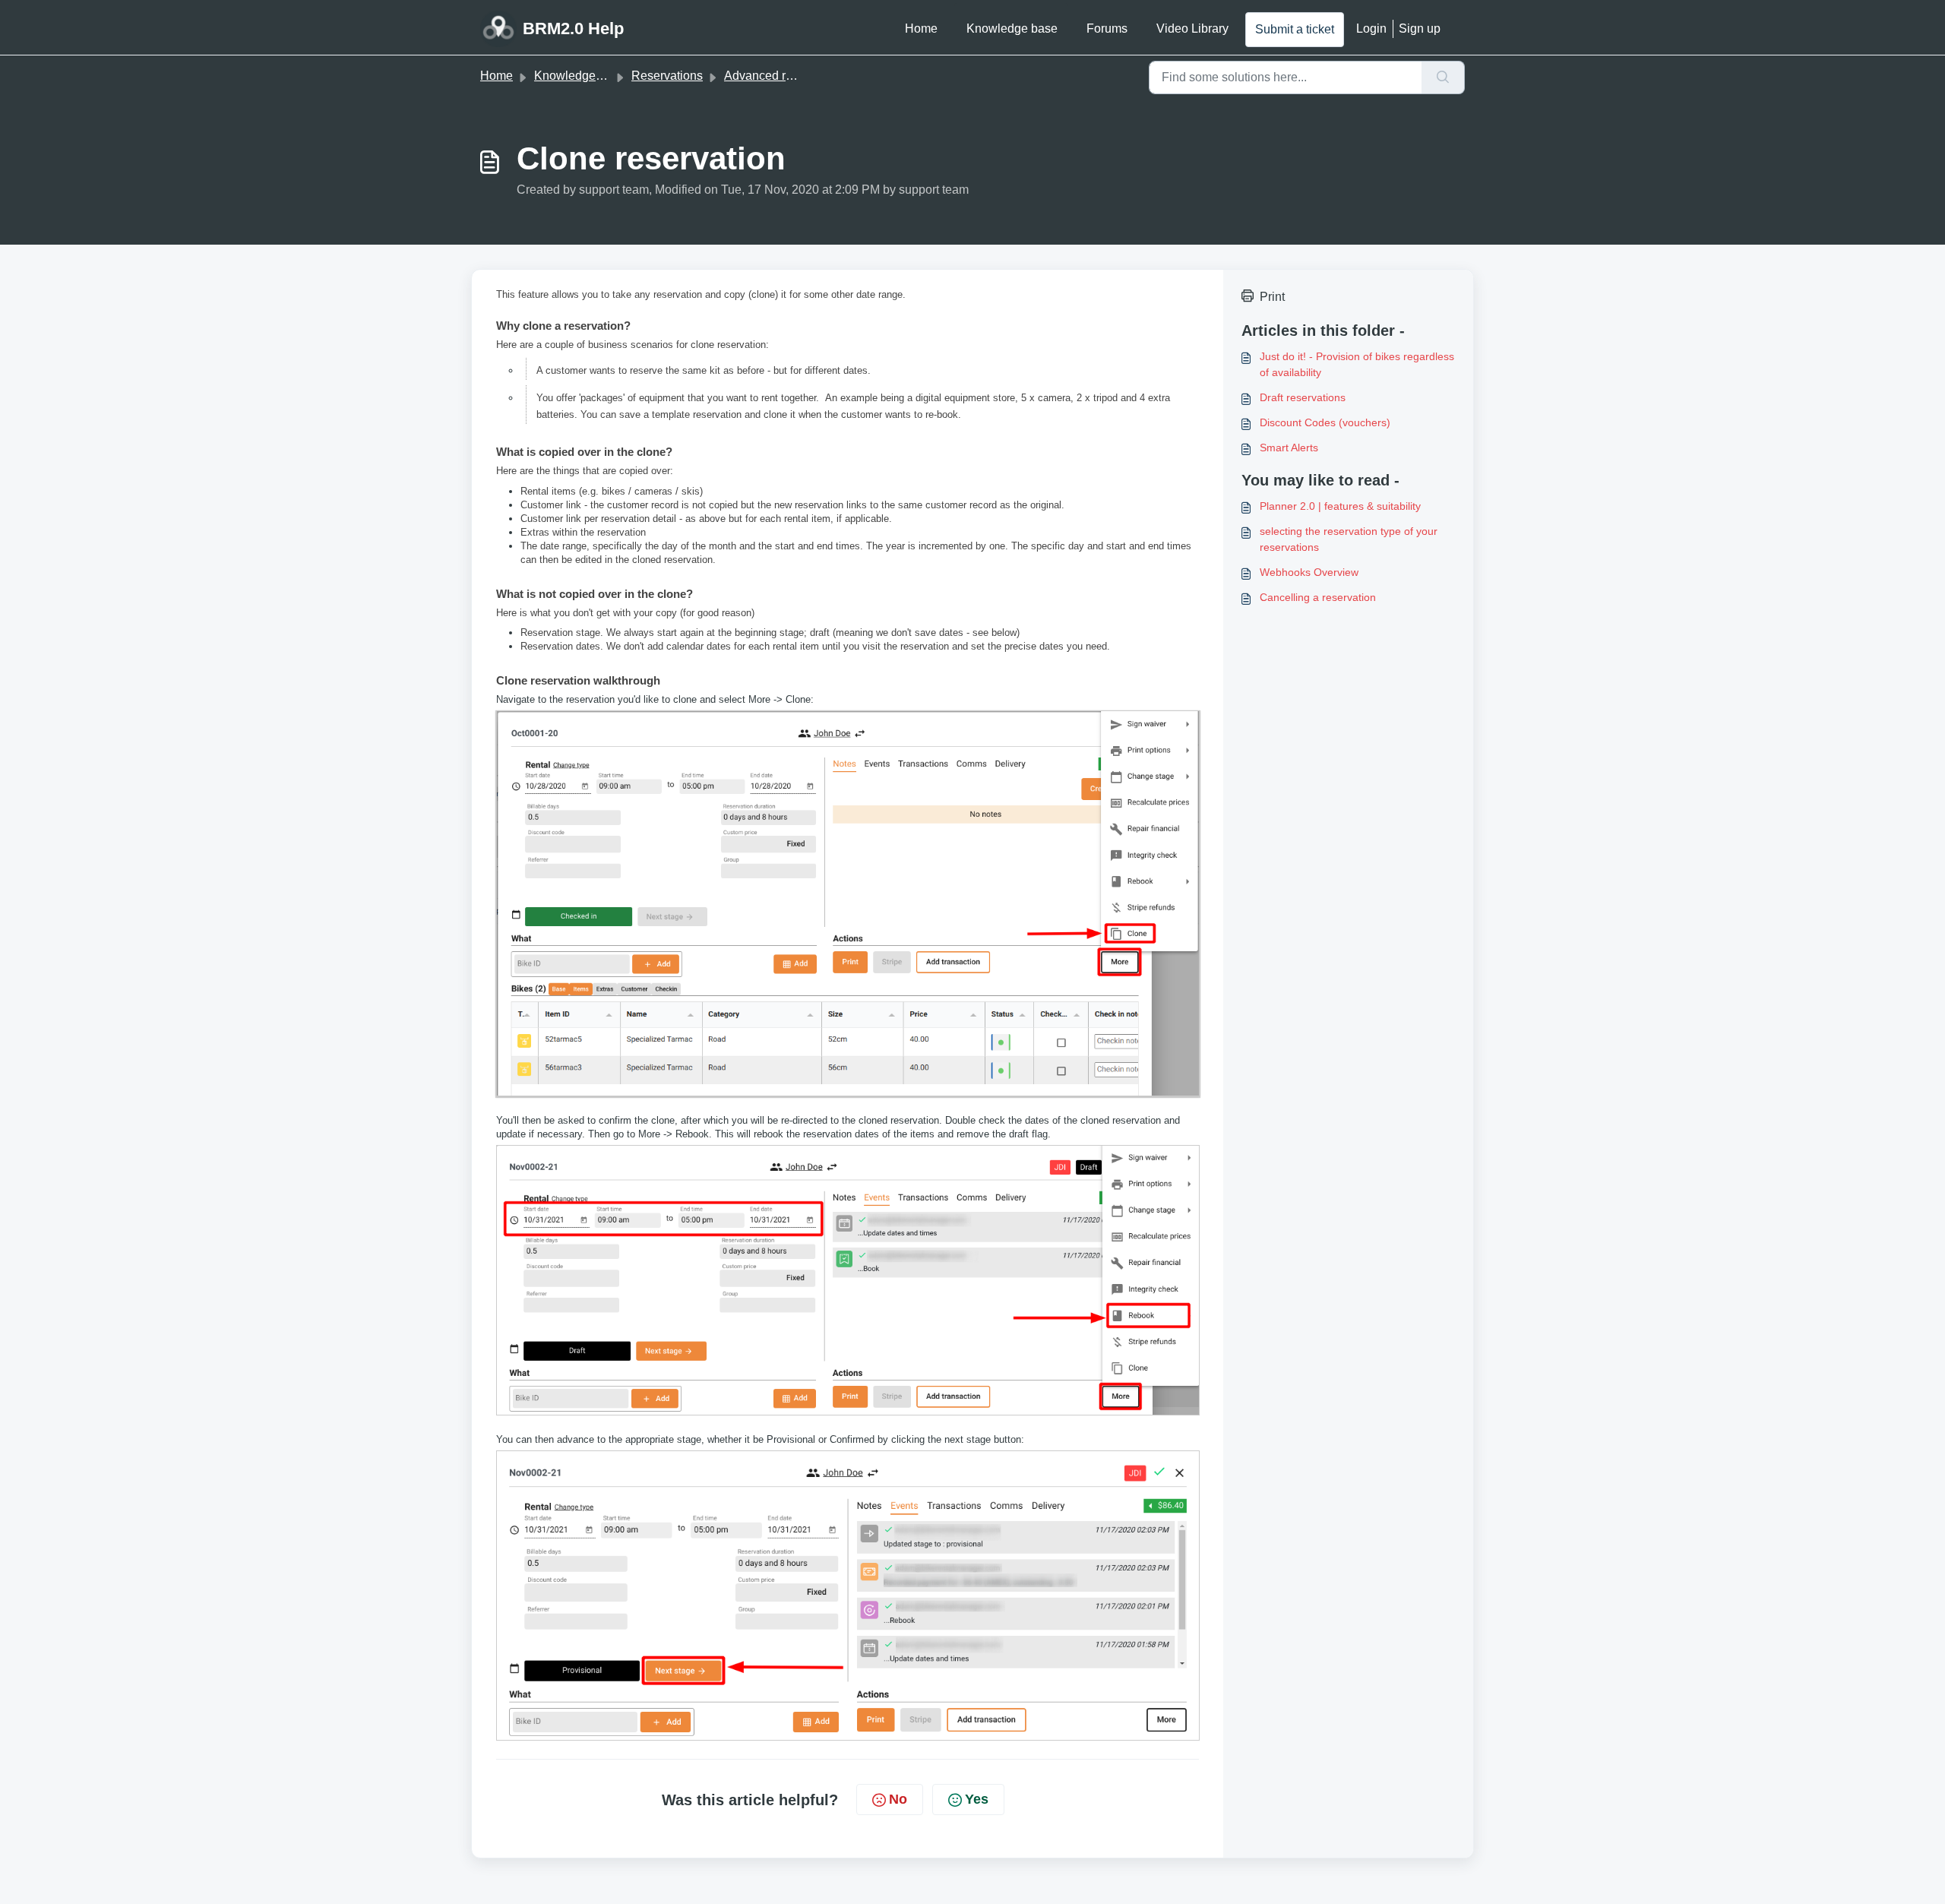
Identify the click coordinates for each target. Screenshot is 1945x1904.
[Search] (1443, 77)
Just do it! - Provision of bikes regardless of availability (1357, 364)
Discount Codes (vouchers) (1325, 422)
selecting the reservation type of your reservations (1349, 539)
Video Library (1192, 28)
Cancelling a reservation (1318, 597)
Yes (977, 1799)
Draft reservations (1303, 397)
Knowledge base (1012, 28)
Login (1371, 28)
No (898, 1799)
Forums (1107, 28)
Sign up (1420, 28)
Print (1272, 297)
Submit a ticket (1295, 29)
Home (921, 28)
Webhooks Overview (1309, 572)
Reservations (667, 76)
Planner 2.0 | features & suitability (1340, 506)
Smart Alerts (1289, 448)
